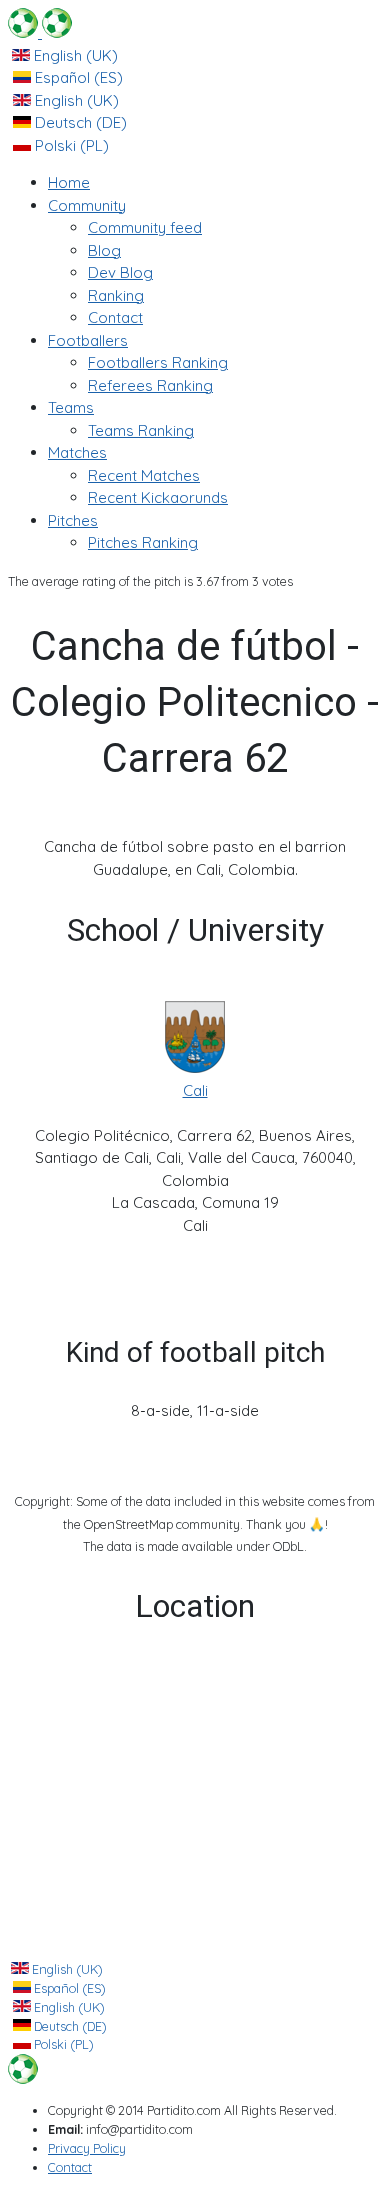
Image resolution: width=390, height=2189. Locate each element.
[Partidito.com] (40, 32)
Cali (195, 1090)
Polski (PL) (70, 145)
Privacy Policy (87, 2148)
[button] (87, 205)
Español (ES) (77, 77)
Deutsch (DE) (79, 122)
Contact (70, 2167)
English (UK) (74, 55)
